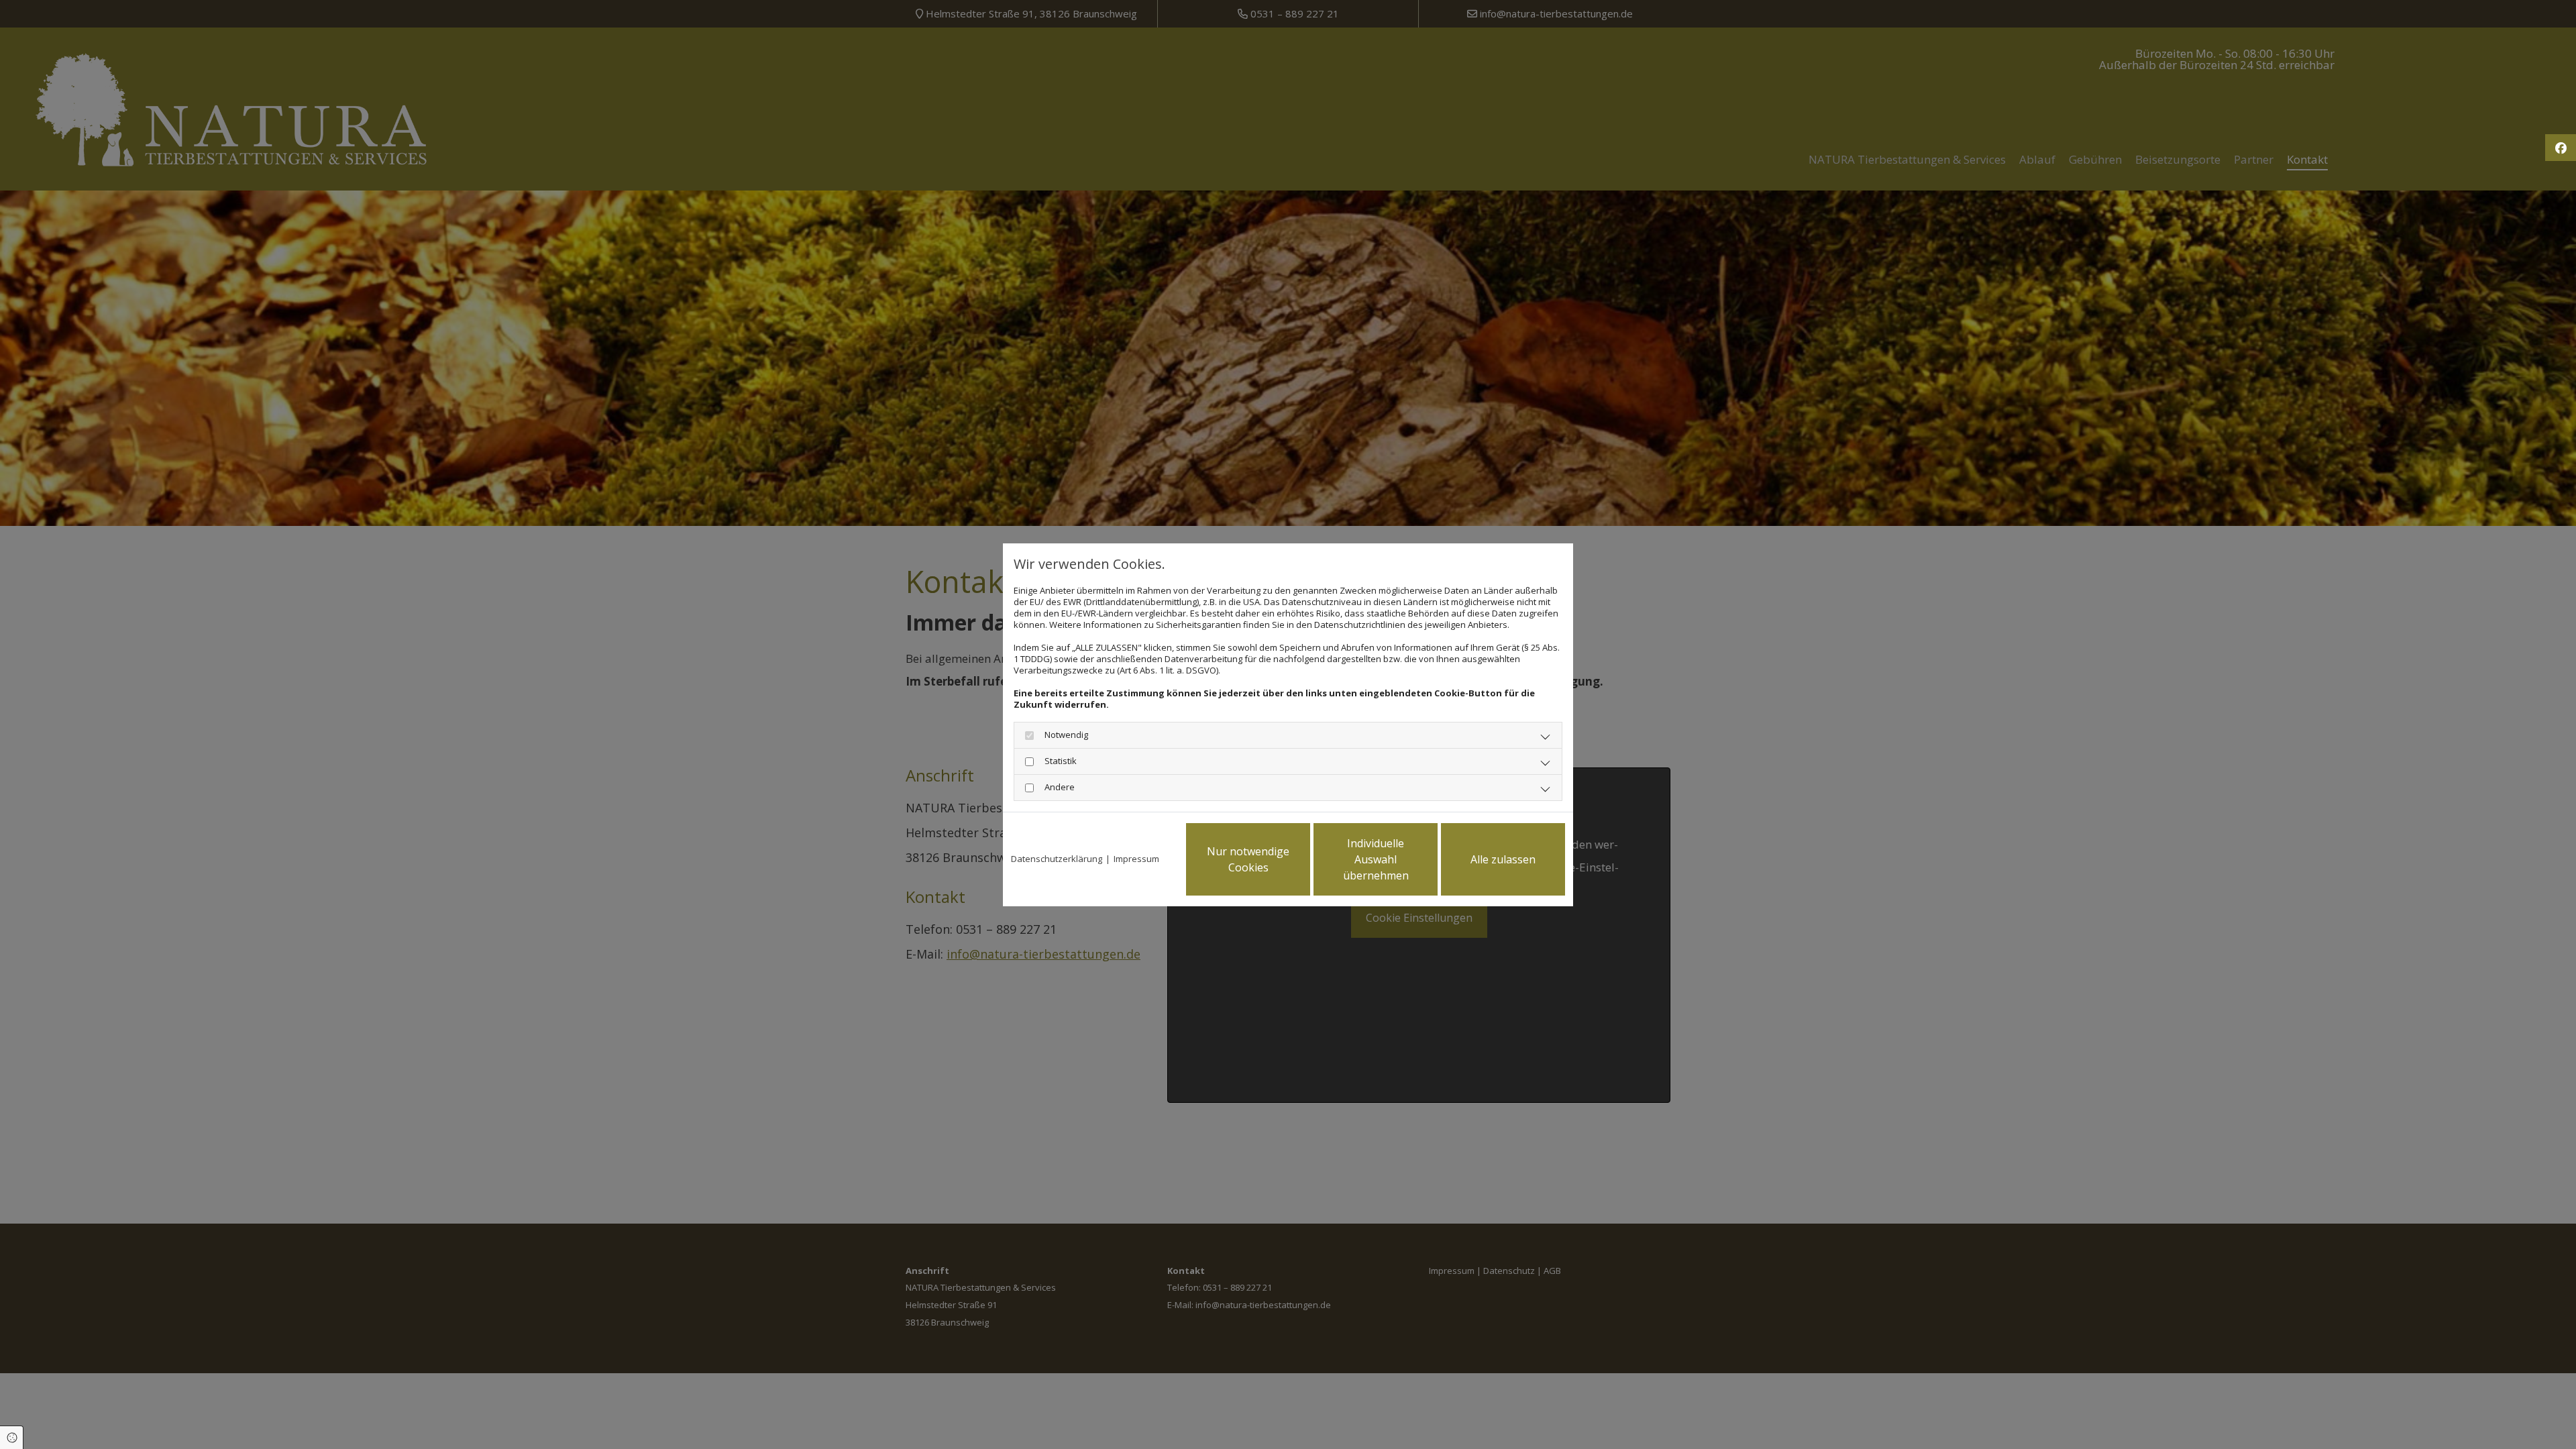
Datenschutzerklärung (1057, 859)
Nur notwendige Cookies (1248, 859)
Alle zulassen (1503, 859)
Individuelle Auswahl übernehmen (1376, 859)
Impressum (1136, 859)
